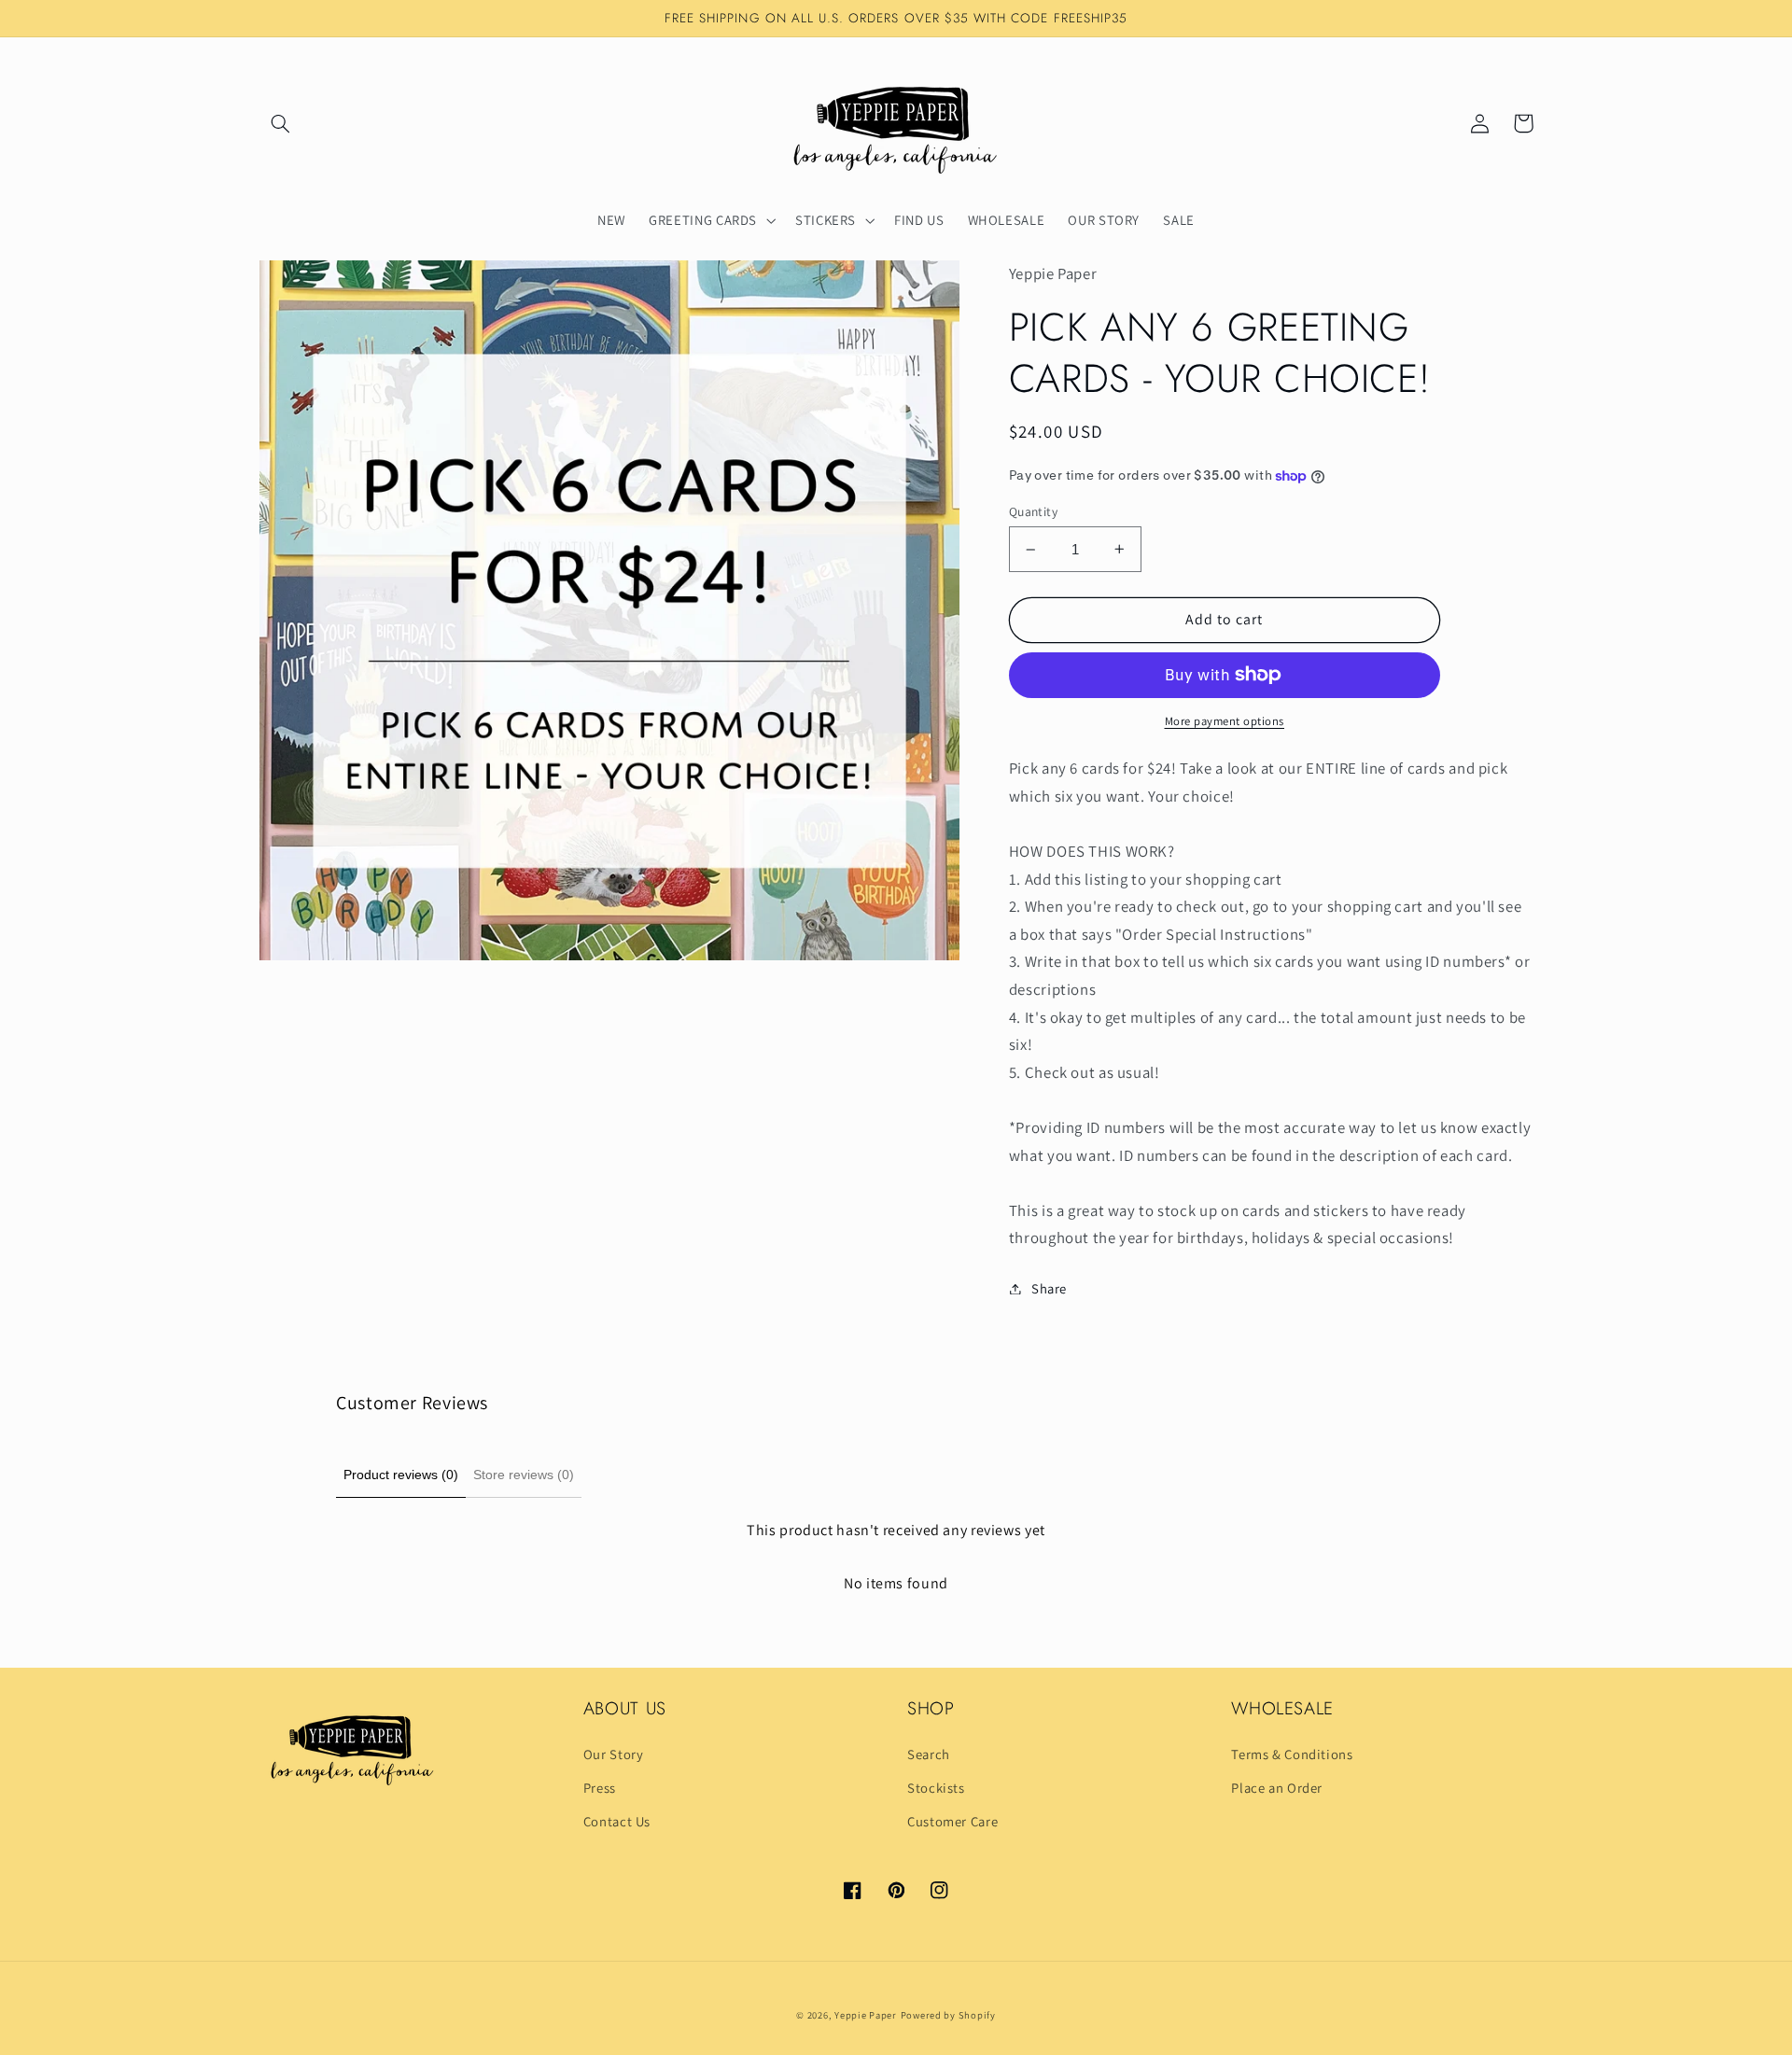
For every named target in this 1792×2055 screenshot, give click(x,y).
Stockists (936, 1788)
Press (600, 1788)
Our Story (614, 1754)
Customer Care (952, 1821)
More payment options (1225, 721)
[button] (281, 123)
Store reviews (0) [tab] (524, 1475)
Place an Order (1277, 1788)
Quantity (1033, 511)
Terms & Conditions (1292, 1754)
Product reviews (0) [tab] (401, 1475)
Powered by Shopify (948, 2015)
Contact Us (617, 1821)
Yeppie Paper (866, 2015)
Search (929, 1754)
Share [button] (1049, 1288)
